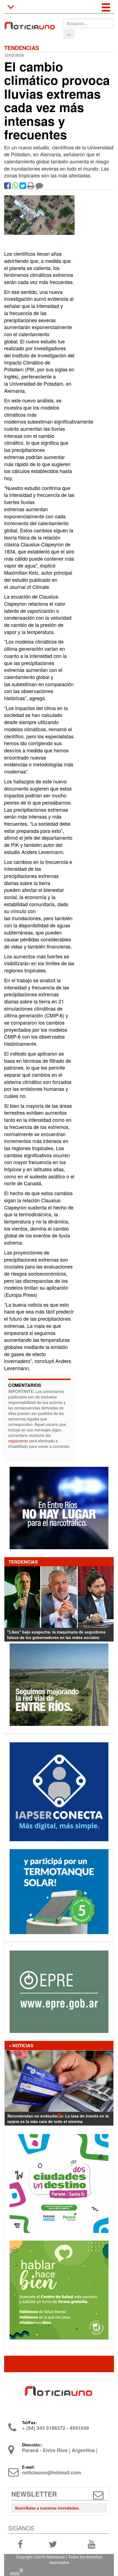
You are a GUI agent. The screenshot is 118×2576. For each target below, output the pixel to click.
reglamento (18, 1441)
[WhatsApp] (15, 187)
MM (16, 2572)
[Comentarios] (39, 187)
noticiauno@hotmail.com (51, 2472)
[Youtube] (92, 2544)
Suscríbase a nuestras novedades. (47, 2508)
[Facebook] (7, 187)
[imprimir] (31, 187)
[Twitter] (23, 187)
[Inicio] (29, 23)
